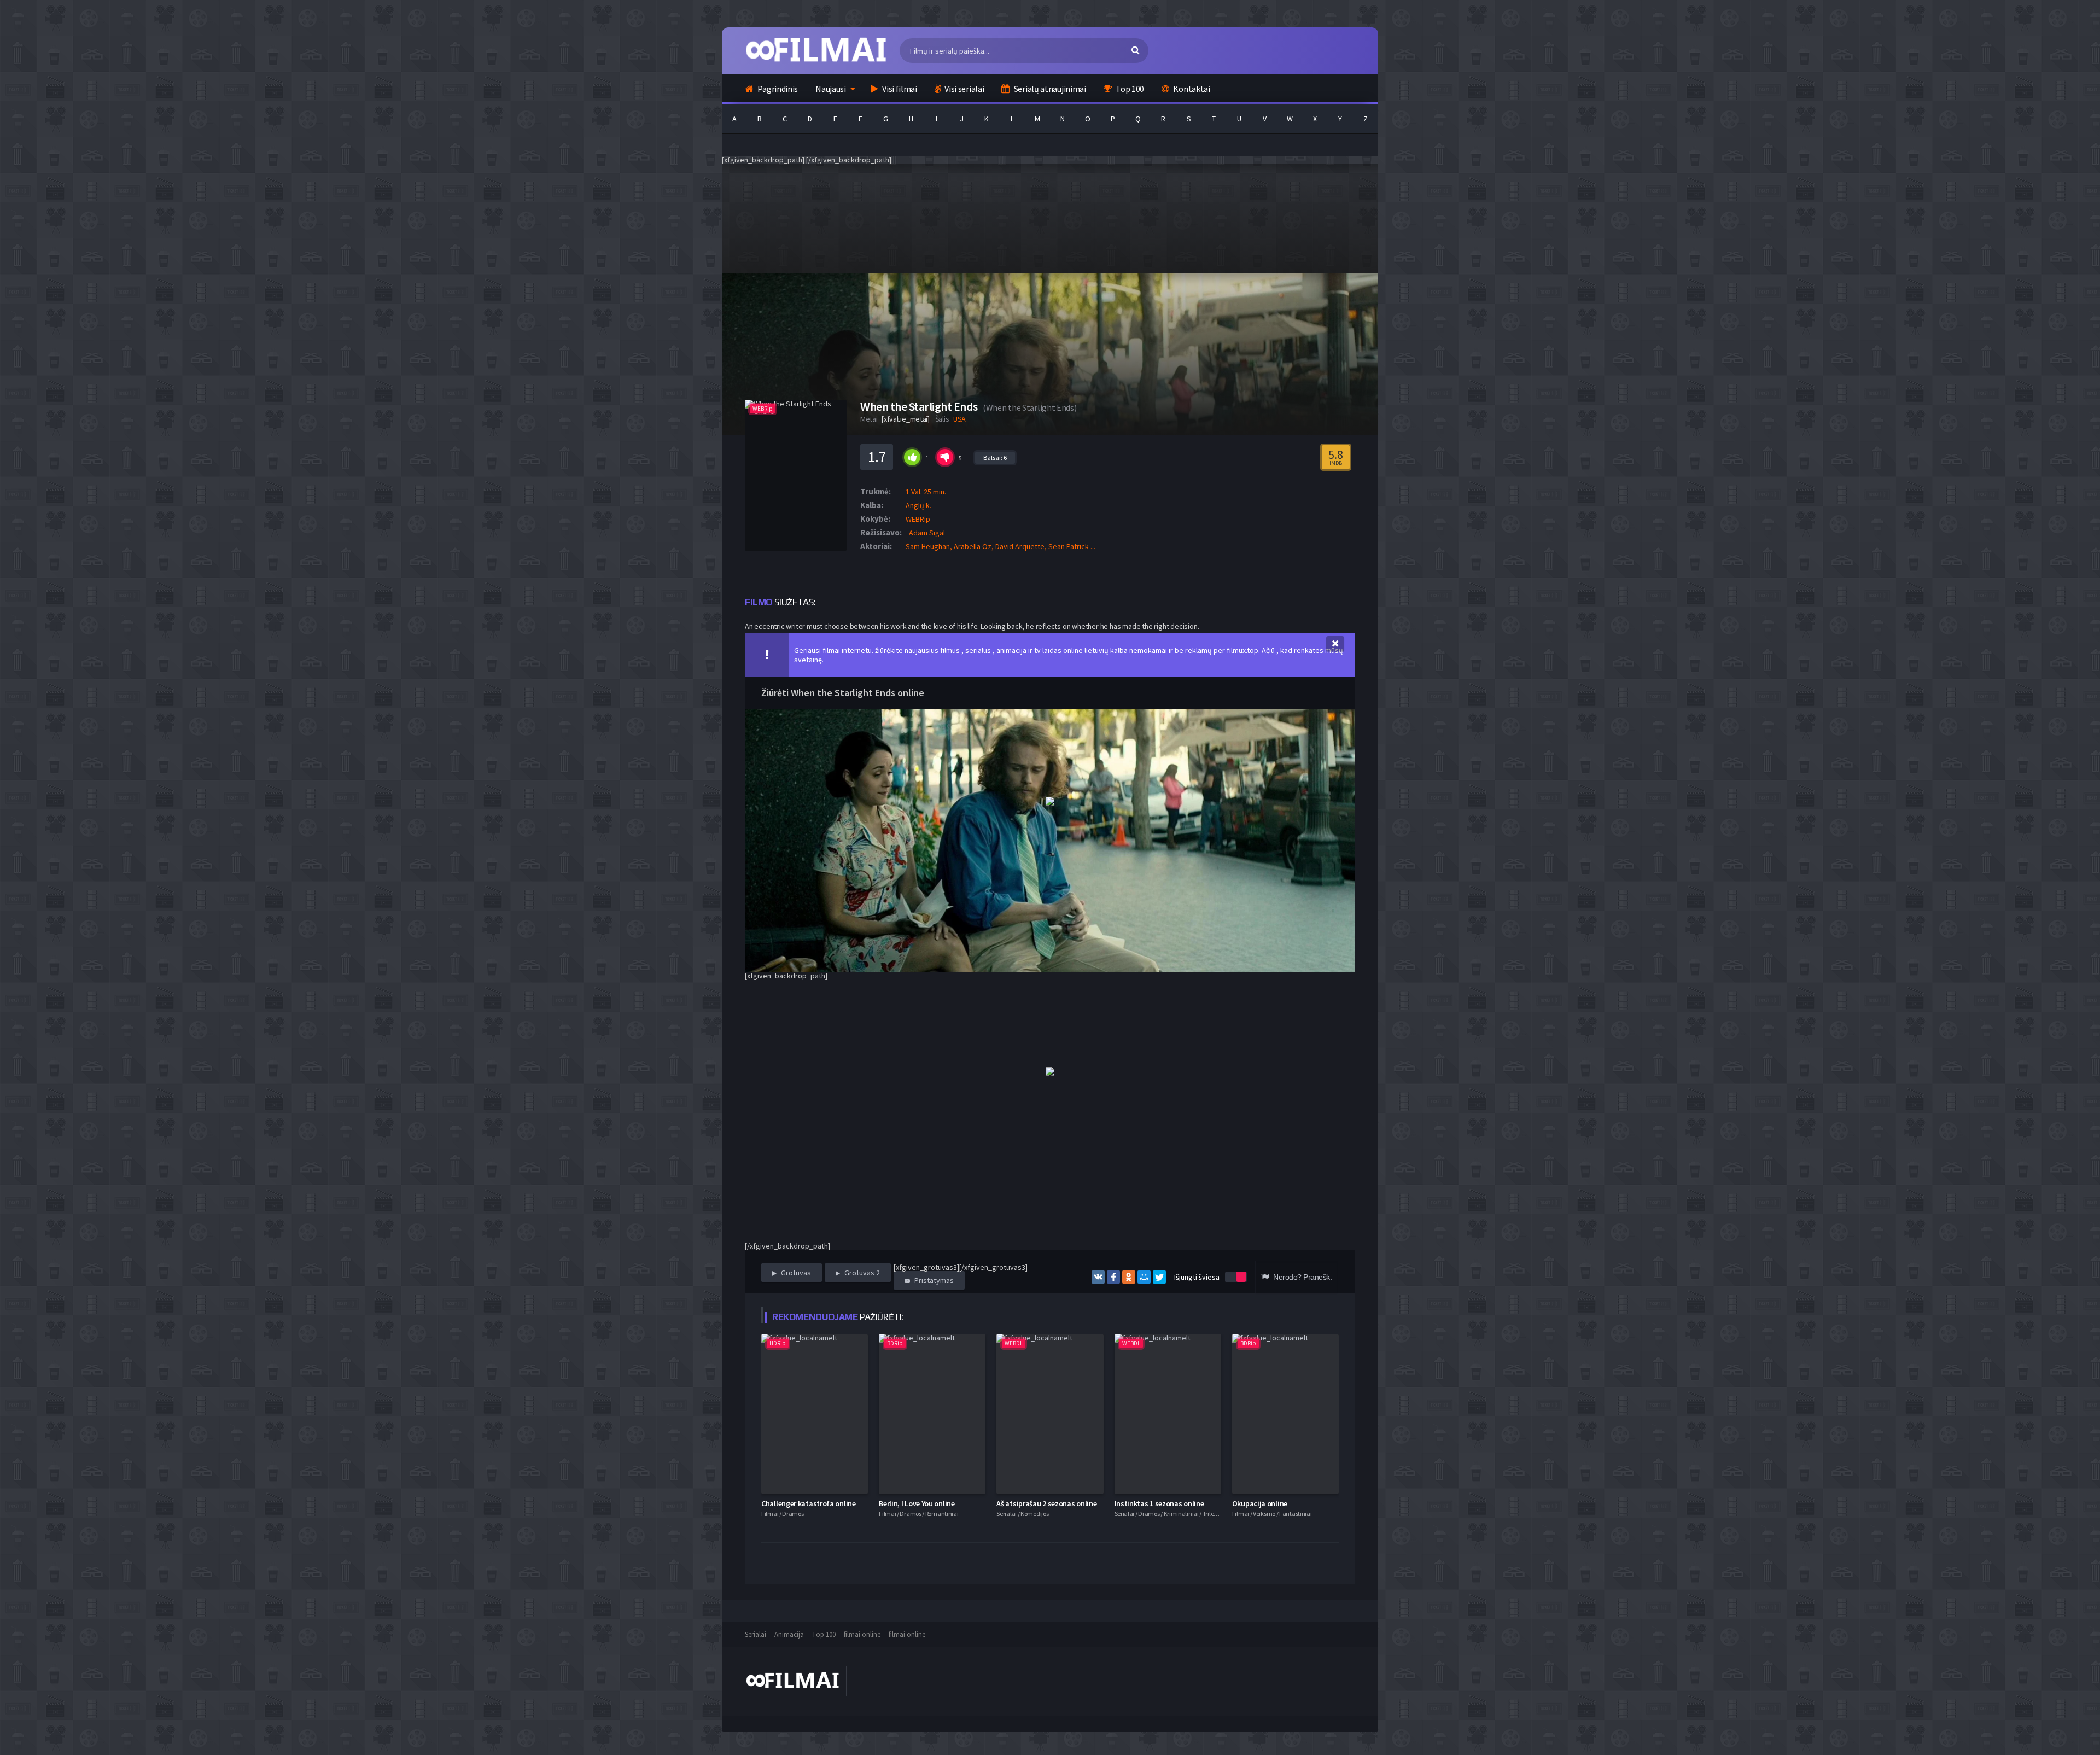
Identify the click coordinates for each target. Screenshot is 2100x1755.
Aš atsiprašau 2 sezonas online (1046, 1503)
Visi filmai (899, 89)
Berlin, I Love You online (917, 1503)
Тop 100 (824, 1634)
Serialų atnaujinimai (1049, 89)
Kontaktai (1191, 89)
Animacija (789, 1634)
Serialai (756, 1634)
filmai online (862, 1634)
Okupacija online (1260, 1503)
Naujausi (831, 89)
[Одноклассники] (1129, 1277)
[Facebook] (1113, 1277)
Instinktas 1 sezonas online (1159, 1503)
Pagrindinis (777, 89)
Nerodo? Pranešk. (1302, 1277)
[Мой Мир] (1144, 1277)
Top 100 (1129, 89)
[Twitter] (1159, 1277)
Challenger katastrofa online (809, 1503)
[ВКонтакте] (1098, 1277)
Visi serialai (964, 89)
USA (959, 419)
